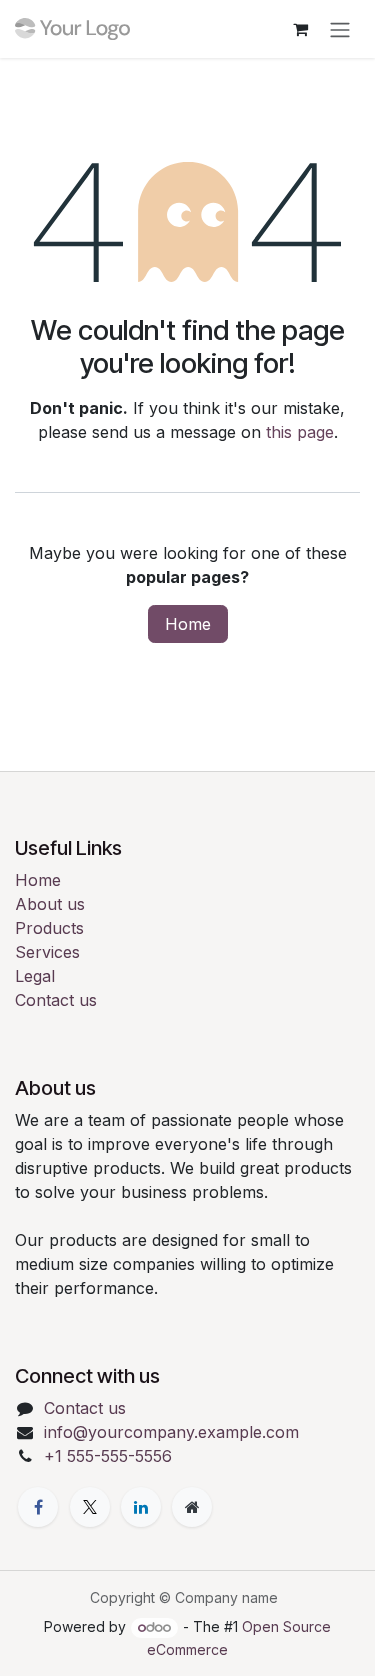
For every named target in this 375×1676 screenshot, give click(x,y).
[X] (90, 1507)
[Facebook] (38, 1507)
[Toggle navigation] (340, 29)
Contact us (56, 1000)
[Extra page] (192, 1507)
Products (49, 928)
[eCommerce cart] (300, 29)
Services (47, 952)
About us (50, 904)
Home (188, 624)
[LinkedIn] (141, 1507)
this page (300, 432)
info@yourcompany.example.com (171, 1432)
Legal (35, 976)
